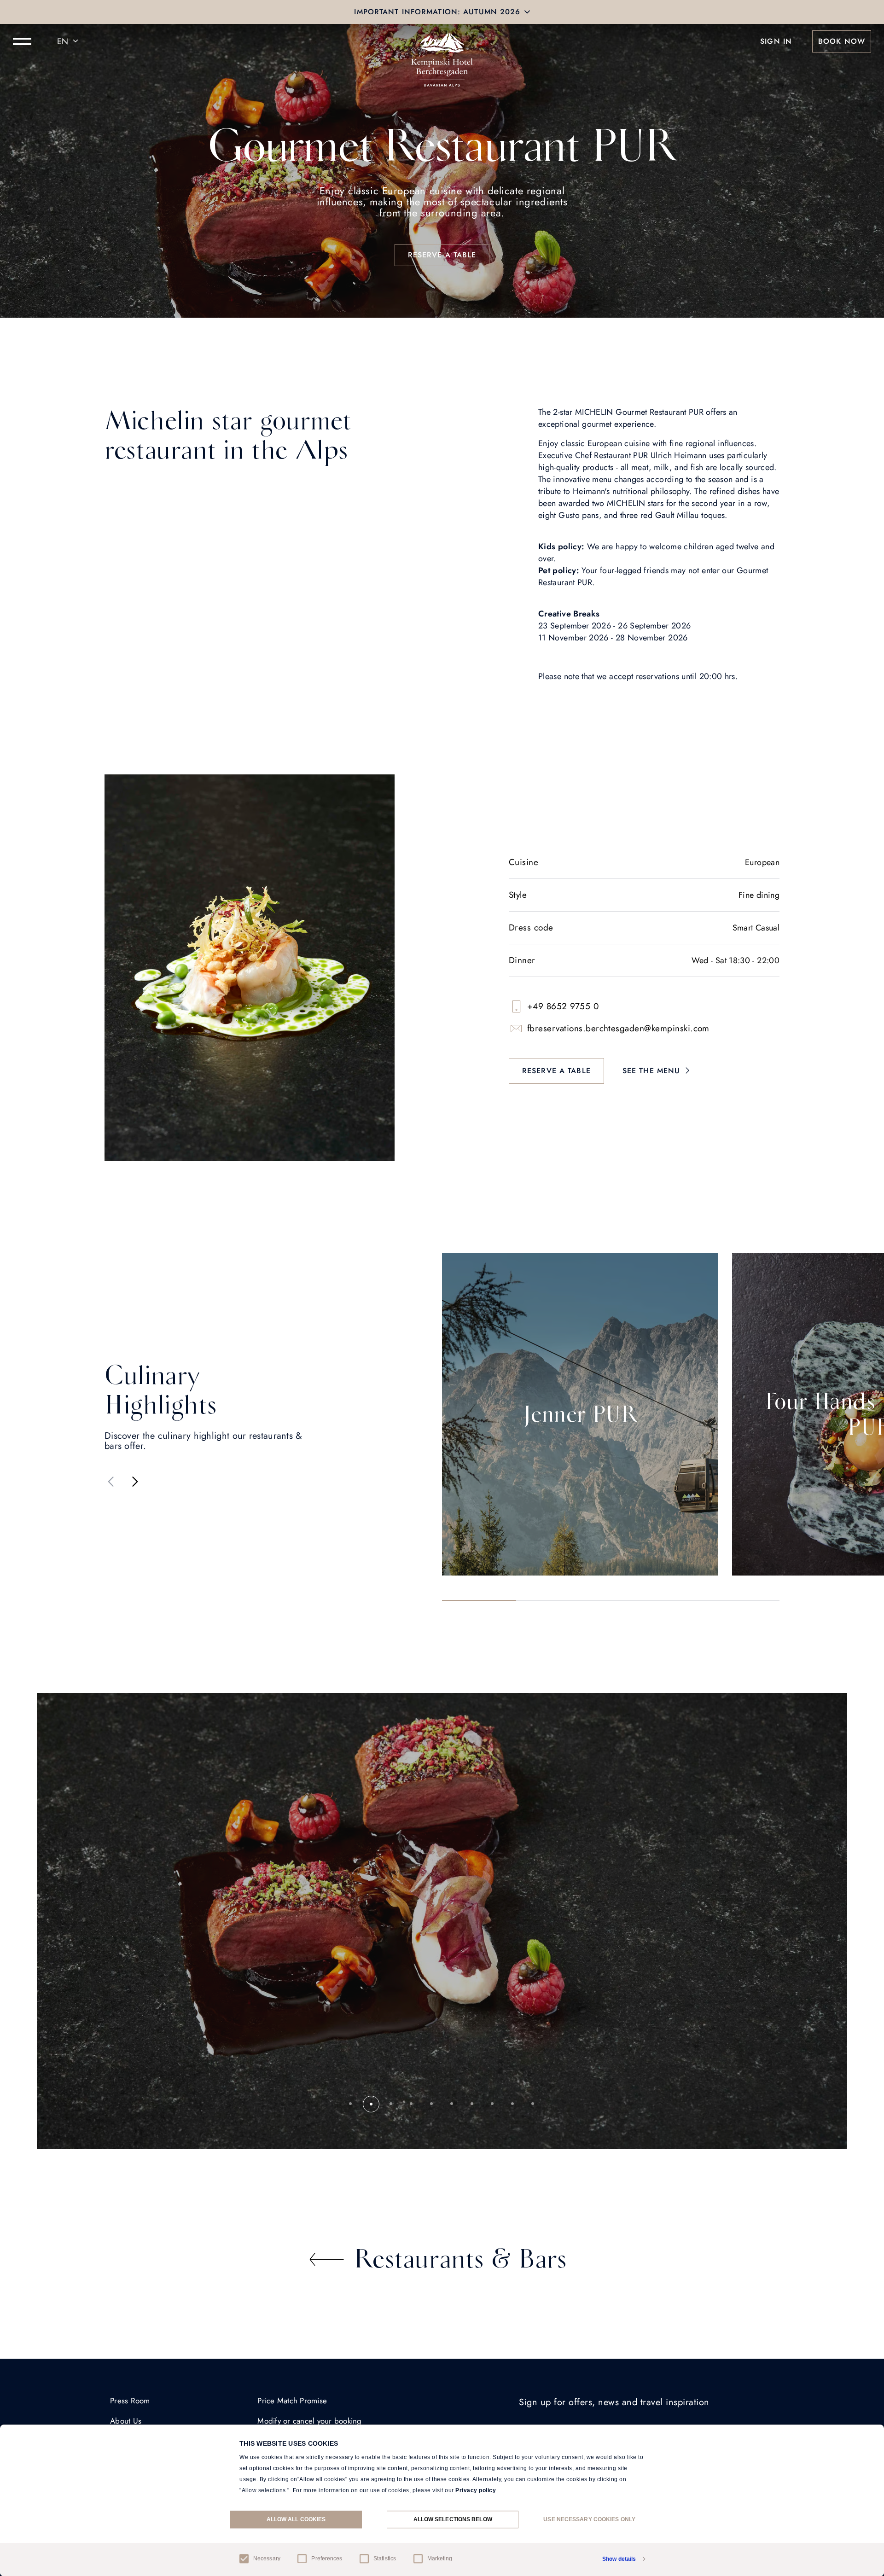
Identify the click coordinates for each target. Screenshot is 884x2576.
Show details (619, 2559)
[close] (527, 12)
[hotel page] (442, 41)
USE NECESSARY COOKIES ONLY (589, 2519)
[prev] (111, 1482)
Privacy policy (476, 2490)
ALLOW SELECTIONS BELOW (453, 2519)
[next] (135, 1482)
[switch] (302, 2559)
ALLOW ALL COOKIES (296, 2519)
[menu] (22, 41)
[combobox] (69, 41)
